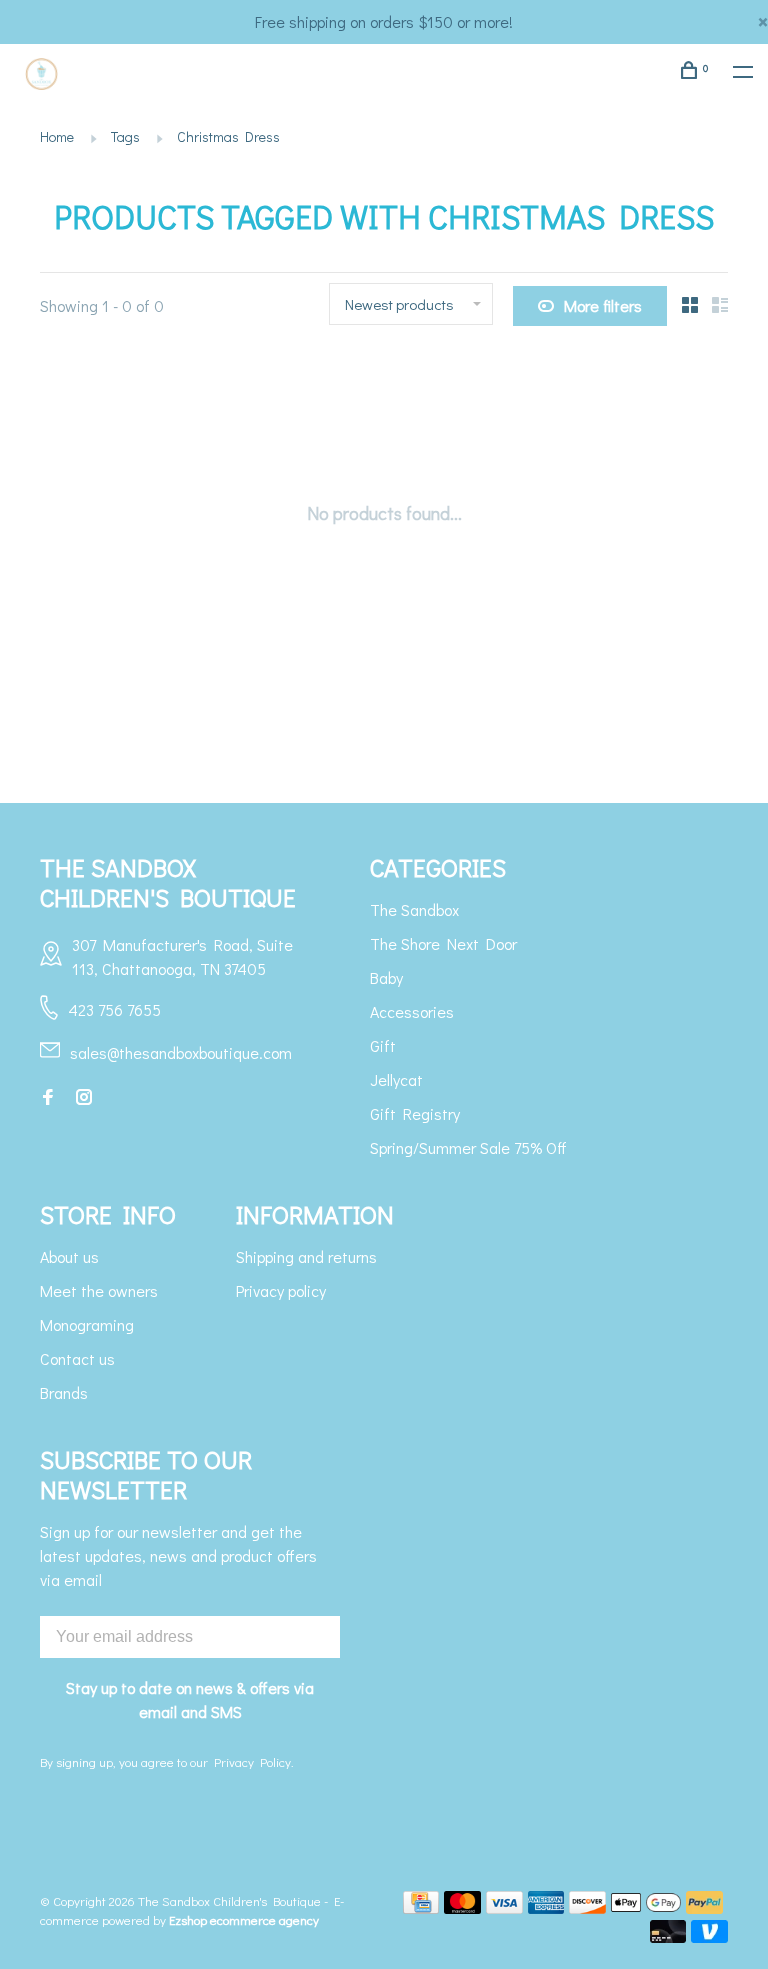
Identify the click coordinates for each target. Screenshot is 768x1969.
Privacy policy (281, 1290)
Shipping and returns (306, 1256)
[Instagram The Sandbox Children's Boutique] (84, 1097)
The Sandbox (414, 909)
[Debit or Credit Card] (668, 1936)
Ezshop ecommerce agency (244, 1919)
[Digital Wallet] (646, 1907)
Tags (125, 136)
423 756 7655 (114, 1009)
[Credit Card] (421, 1907)
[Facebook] (48, 1097)
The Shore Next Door (443, 943)
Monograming (87, 1324)
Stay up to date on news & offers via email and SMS (190, 1699)
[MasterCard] (462, 1907)
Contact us (77, 1358)
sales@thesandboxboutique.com (181, 1052)
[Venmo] (709, 1936)
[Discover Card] (587, 1907)
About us (69, 1256)
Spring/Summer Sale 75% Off (468, 1147)
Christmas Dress (228, 136)
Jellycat (396, 1079)
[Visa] (504, 1907)
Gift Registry (415, 1113)
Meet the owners (99, 1290)
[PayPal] (704, 1907)
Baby (386, 977)
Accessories (412, 1011)
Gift (383, 1045)
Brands (64, 1392)
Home (57, 136)
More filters (603, 305)
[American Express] (546, 1907)
